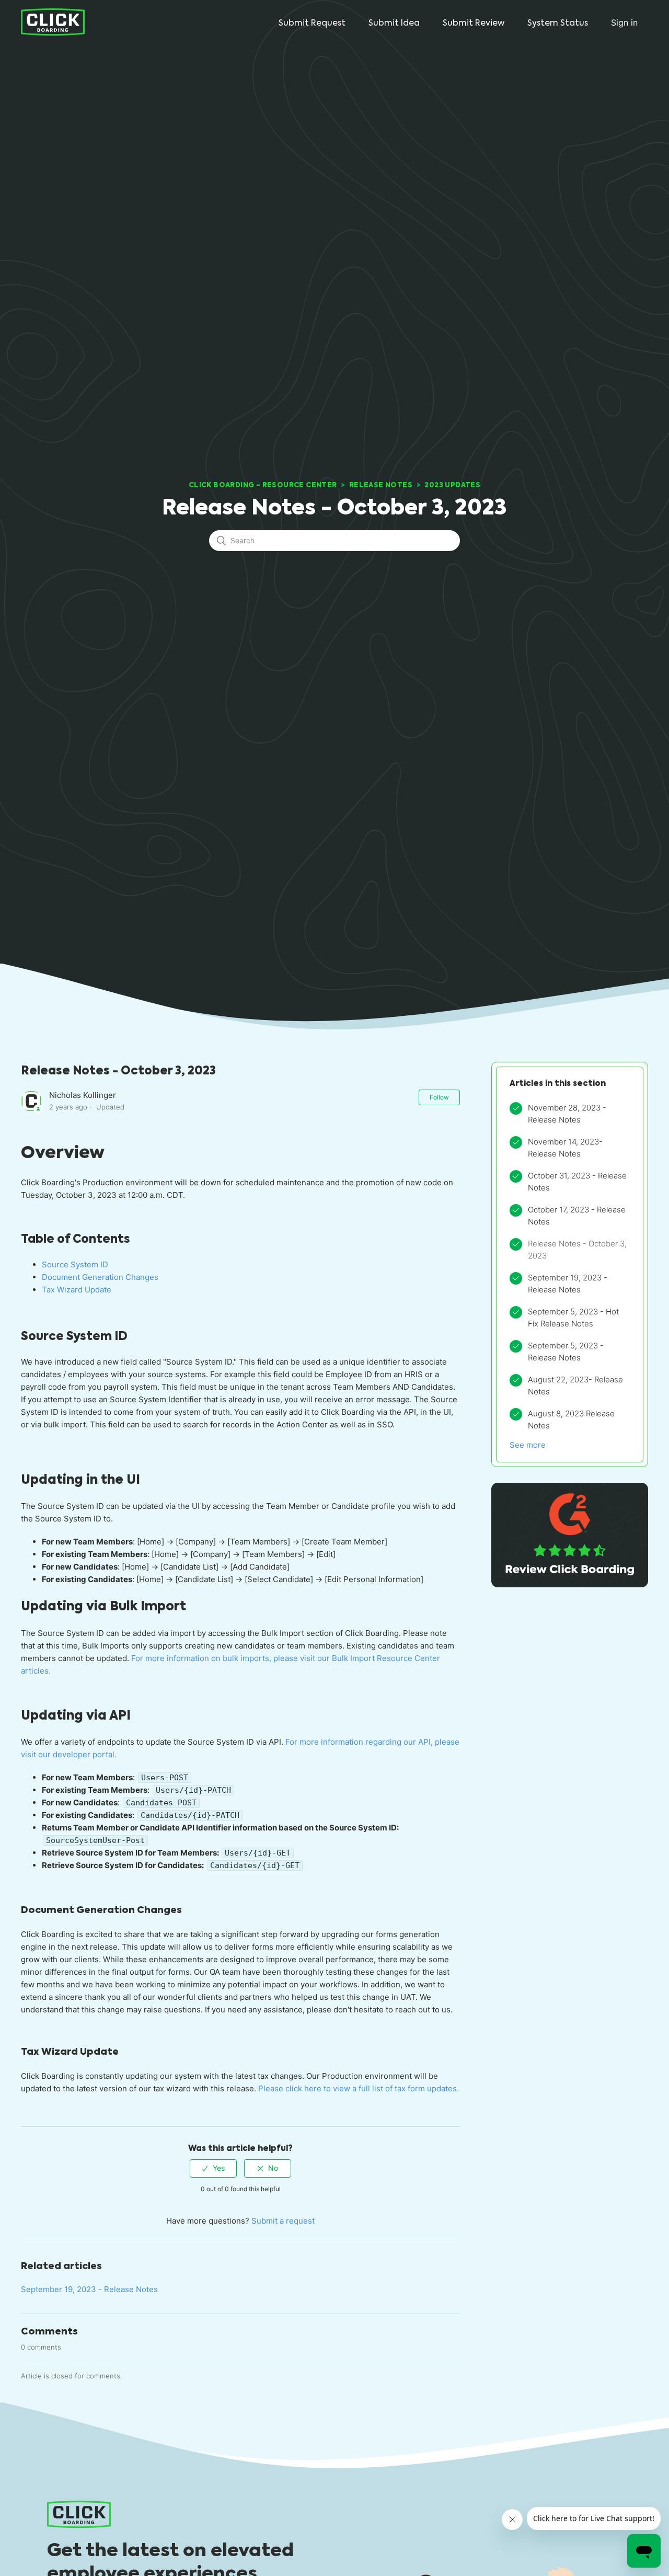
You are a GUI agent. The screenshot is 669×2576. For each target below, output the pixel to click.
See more (528, 1445)
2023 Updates (452, 485)
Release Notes (381, 485)
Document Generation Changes (100, 1277)
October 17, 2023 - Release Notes (577, 1216)
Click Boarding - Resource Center (263, 485)
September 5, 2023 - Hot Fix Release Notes (573, 1318)
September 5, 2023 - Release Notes (566, 1352)
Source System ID (75, 1264)
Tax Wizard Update (77, 1290)
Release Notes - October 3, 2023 (577, 1250)
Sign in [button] (624, 22)
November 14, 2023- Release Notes (565, 1148)
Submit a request (283, 2221)
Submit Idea (394, 23)
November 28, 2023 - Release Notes (567, 1114)
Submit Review (474, 23)
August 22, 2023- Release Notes (575, 1386)
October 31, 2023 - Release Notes (577, 1182)
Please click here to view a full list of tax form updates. (357, 2088)
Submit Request (312, 23)
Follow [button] (439, 1097)
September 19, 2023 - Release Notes (89, 2289)
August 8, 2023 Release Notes (571, 1419)
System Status (558, 23)
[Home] (53, 22)
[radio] (213, 2168)
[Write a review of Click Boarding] (570, 1584)
